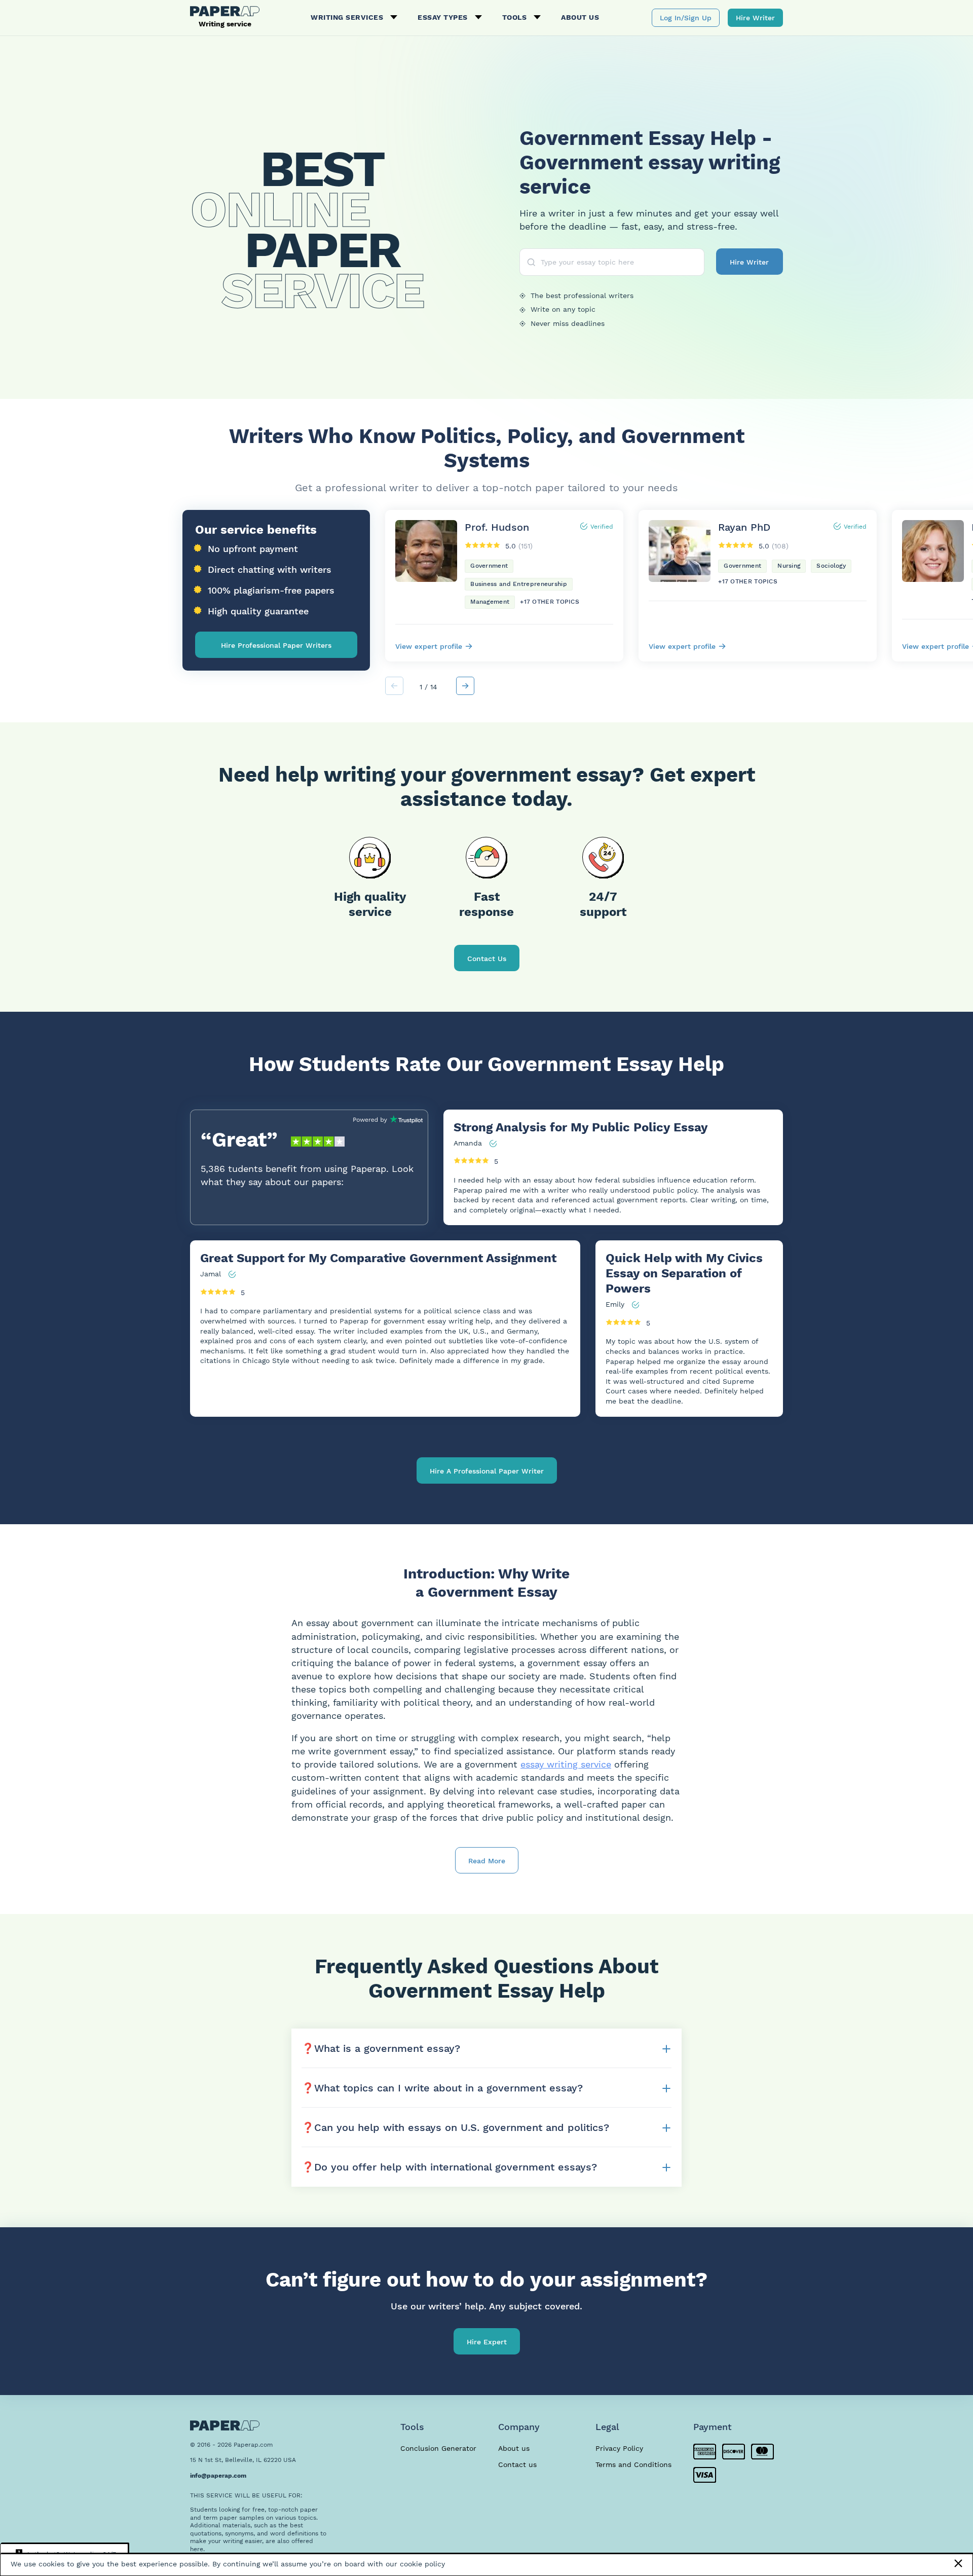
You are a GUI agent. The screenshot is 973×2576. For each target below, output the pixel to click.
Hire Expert (487, 2342)
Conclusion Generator (438, 2448)
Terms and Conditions (633, 2464)
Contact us (517, 2464)
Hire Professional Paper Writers (276, 645)
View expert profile (429, 646)
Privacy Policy (619, 2448)
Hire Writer (755, 18)
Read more (487, 1861)
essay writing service (566, 1764)
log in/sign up (686, 18)
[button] (465, 686)
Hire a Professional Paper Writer (487, 1471)
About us (580, 17)
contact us (487, 959)
